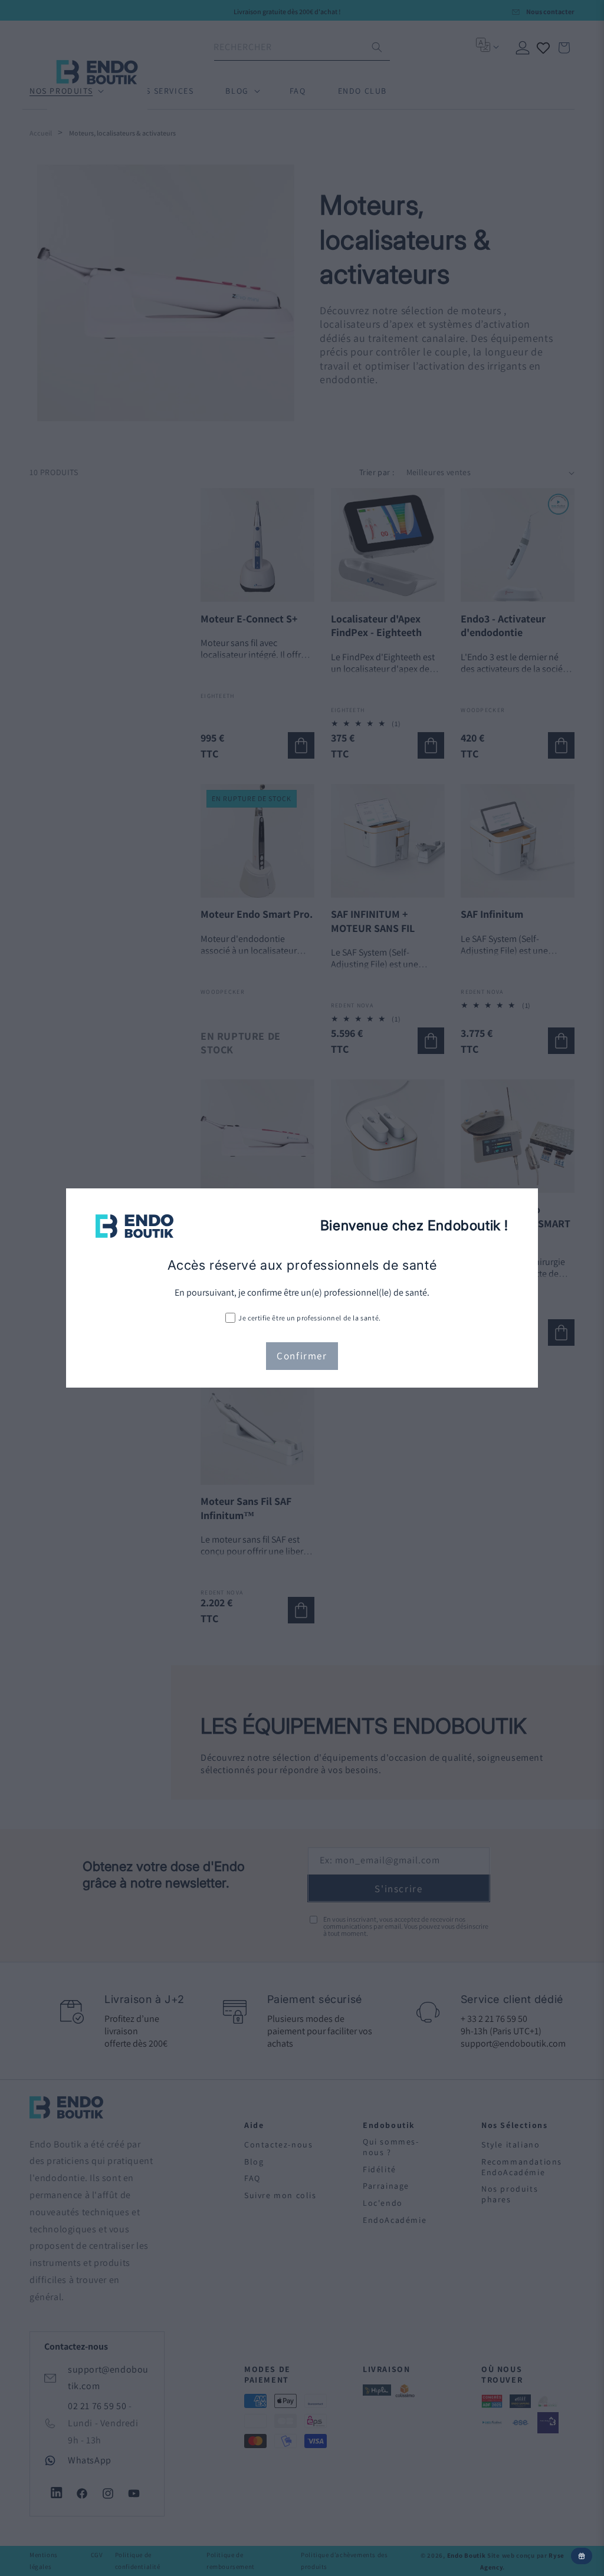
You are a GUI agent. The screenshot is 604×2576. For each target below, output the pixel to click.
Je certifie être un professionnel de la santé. (310, 1318)
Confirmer (302, 1356)
